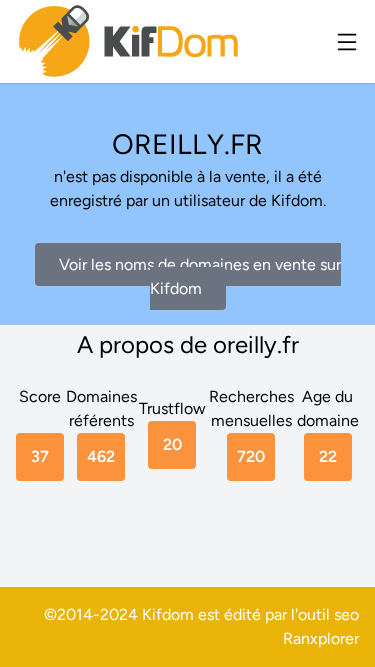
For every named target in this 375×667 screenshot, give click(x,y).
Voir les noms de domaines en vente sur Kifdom (200, 276)
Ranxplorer (321, 638)
